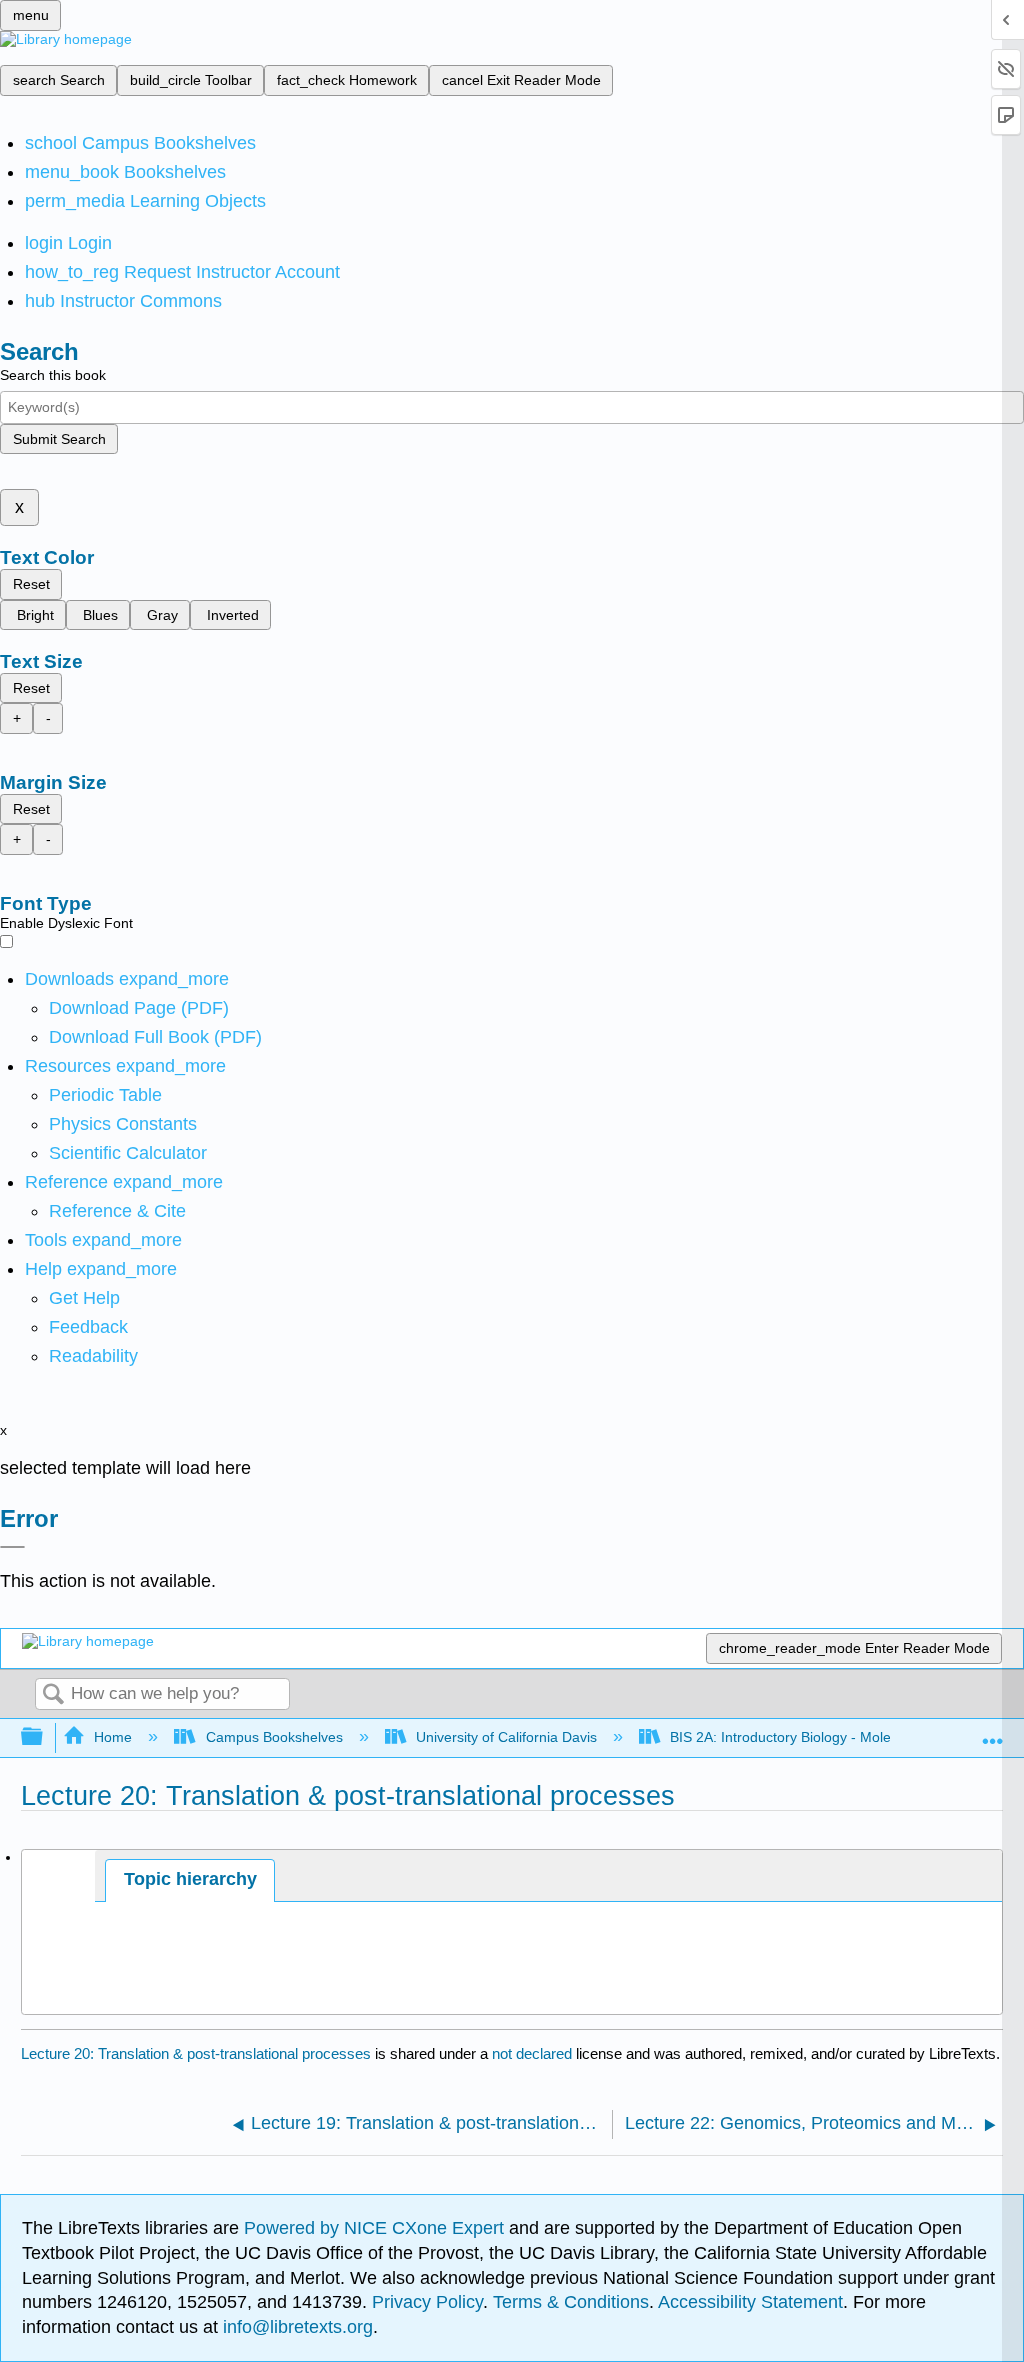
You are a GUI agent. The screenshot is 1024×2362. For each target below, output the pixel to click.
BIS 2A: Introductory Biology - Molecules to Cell (819, 1737)
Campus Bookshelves (274, 1737)
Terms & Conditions (571, 2302)
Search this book (53, 375)
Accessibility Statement (750, 2302)
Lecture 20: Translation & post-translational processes (196, 2053)
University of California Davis (506, 1737)
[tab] (190, 1880)
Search (53, 1695)
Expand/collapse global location (993, 1731)
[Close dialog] (12, 1547)
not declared (534, 2053)
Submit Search (59, 439)
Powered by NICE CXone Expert (376, 2228)
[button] (88, 1327)
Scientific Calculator (128, 1153)
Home (113, 1737)
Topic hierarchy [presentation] (190, 1879)
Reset (31, 584)
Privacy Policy (427, 2302)
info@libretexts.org (295, 2327)
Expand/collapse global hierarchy (45, 1737)
